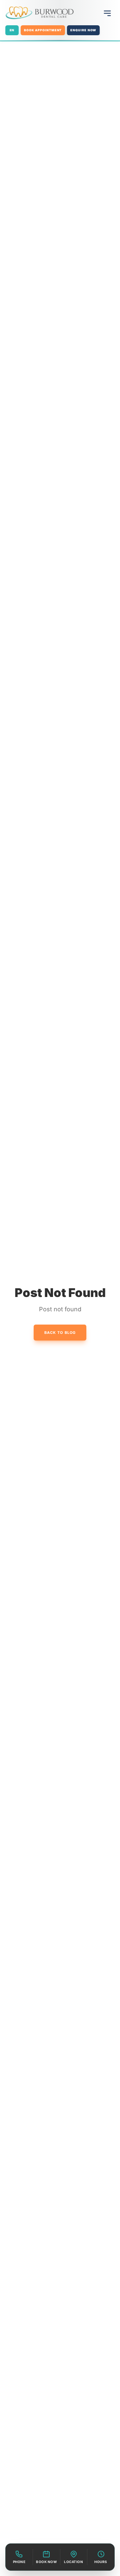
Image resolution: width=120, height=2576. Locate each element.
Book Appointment (43, 30)
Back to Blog (60, 1333)
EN (12, 30)
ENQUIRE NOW (83, 30)
